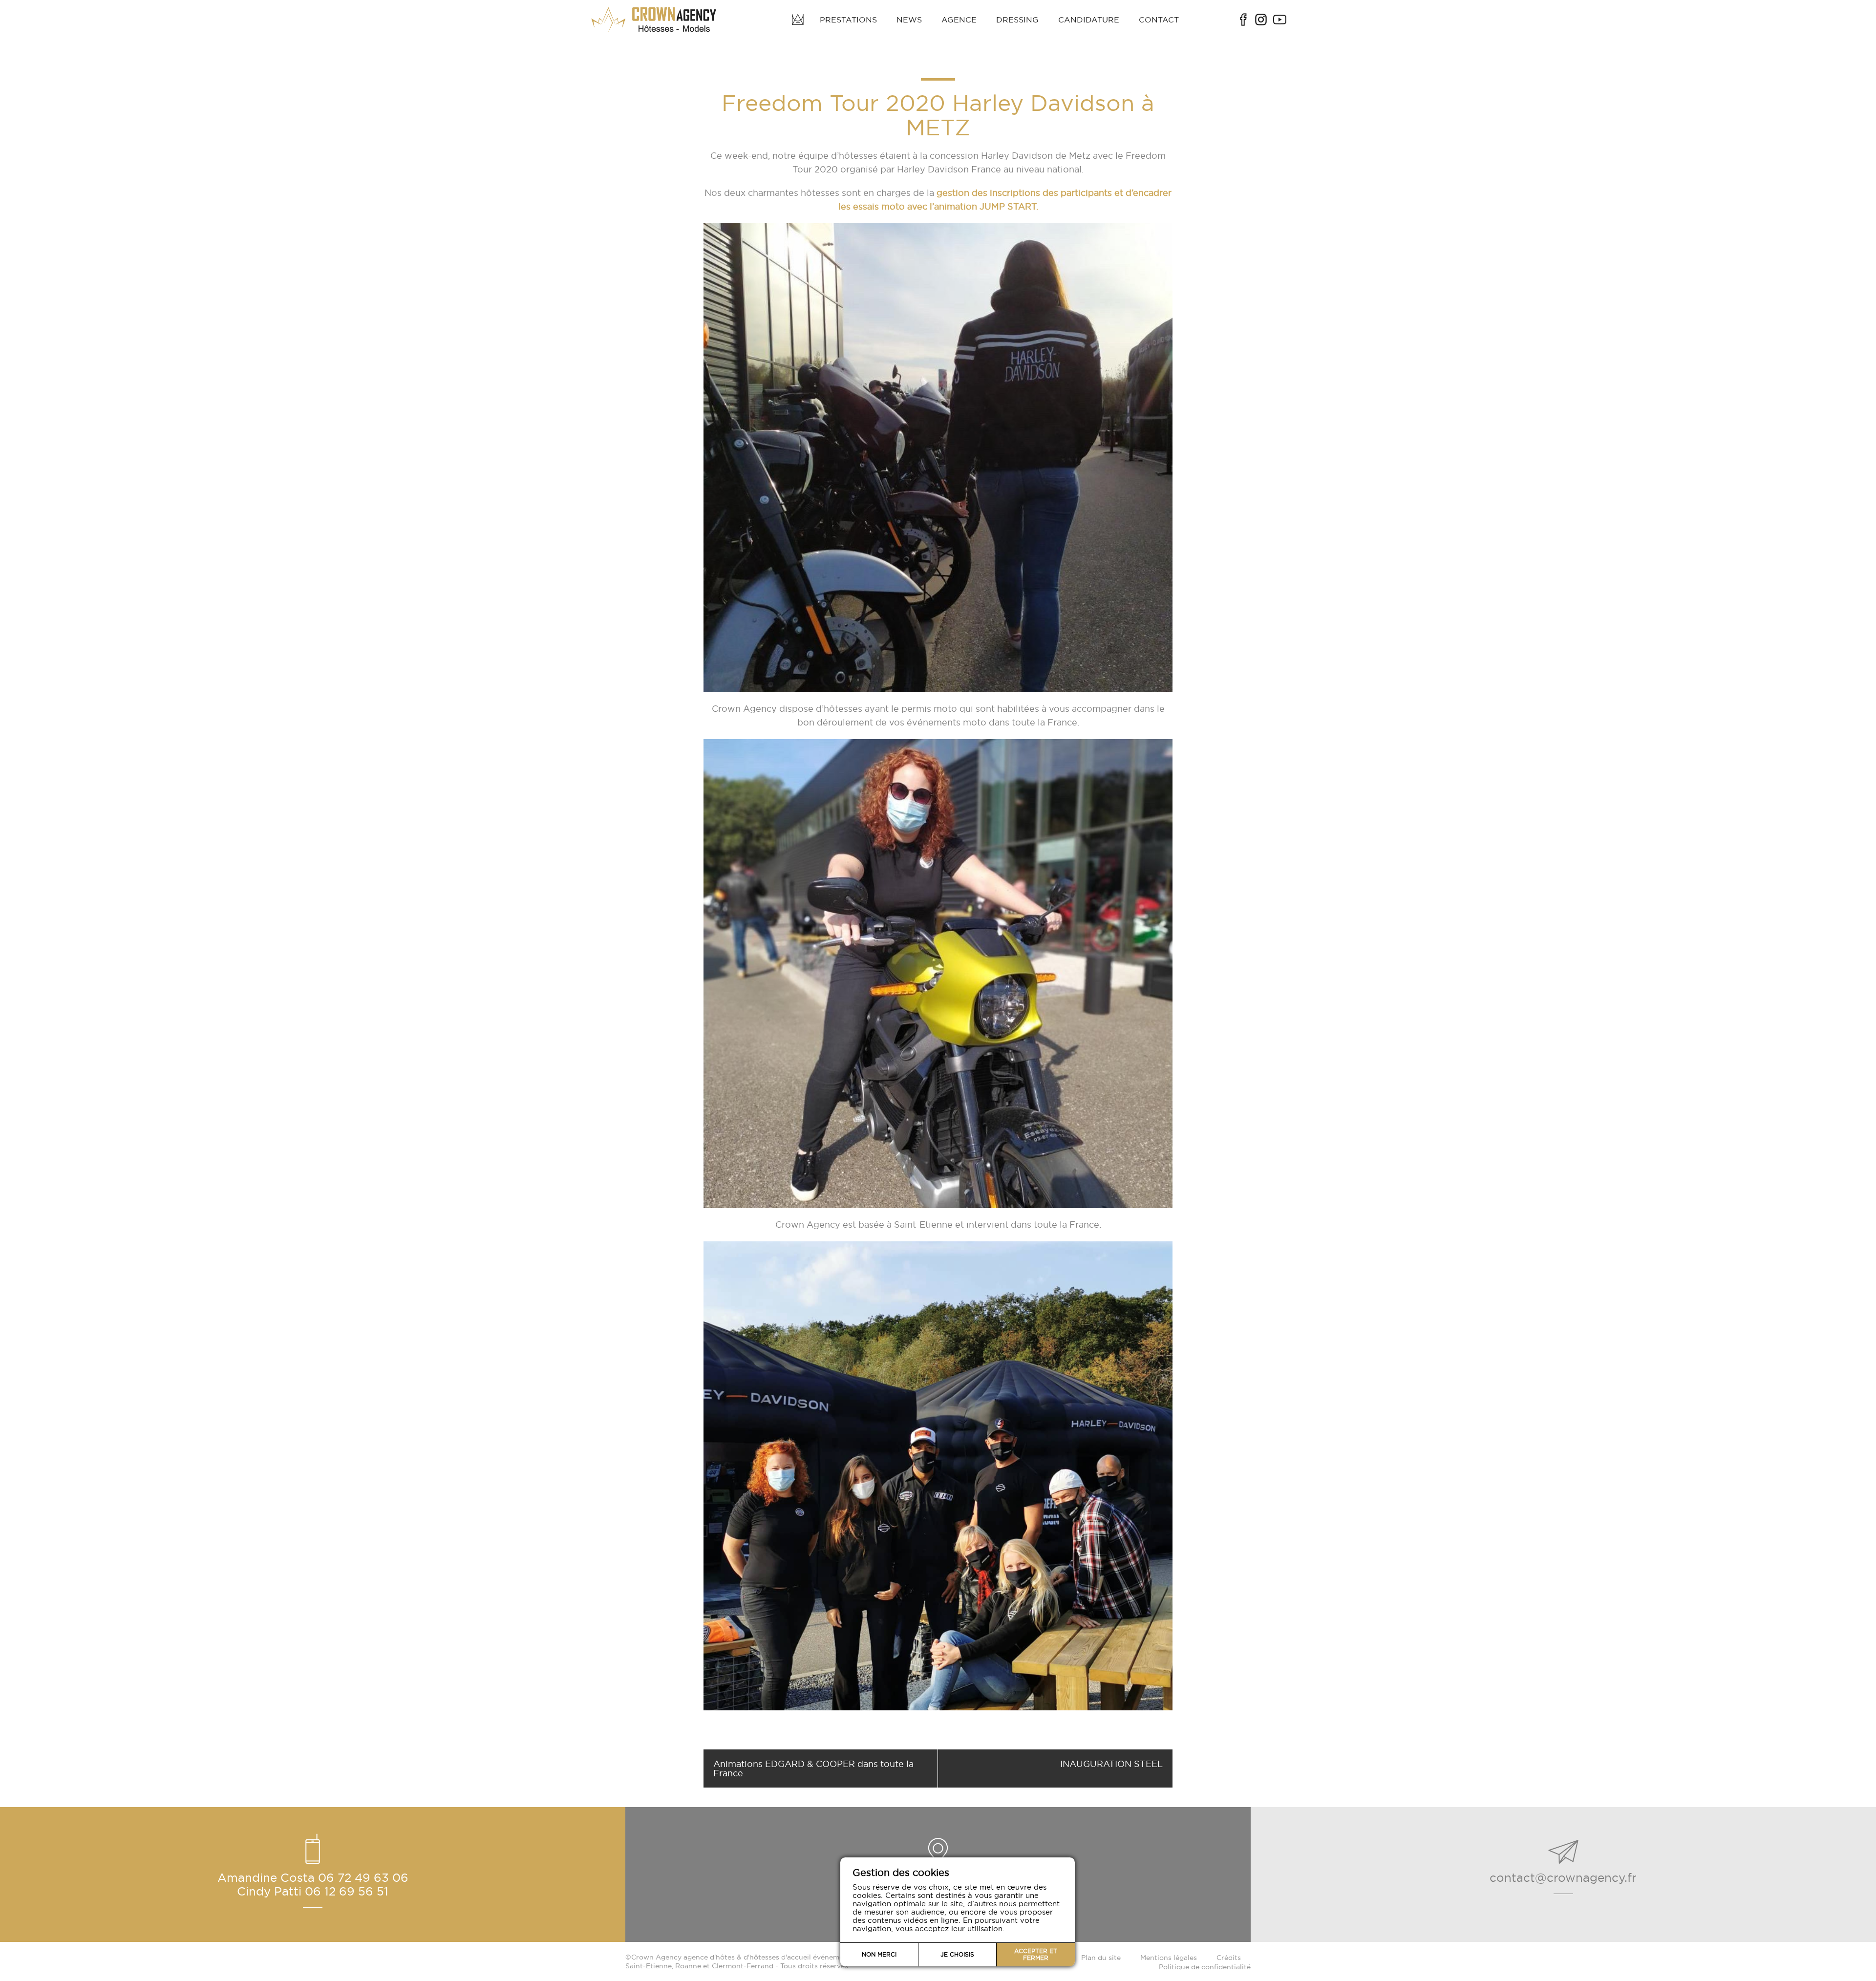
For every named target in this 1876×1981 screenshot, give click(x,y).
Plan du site (1101, 1958)
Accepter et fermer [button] (1036, 1954)
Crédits (1229, 1958)
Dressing (1017, 20)
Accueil (798, 20)
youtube (1280, 20)
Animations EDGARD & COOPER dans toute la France (813, 1768)
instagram (1261, 20)
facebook (1243, 20)
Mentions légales (1169, 1958)
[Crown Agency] (655, 20)
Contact (1159, 20)
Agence (959, 20)
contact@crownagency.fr (1563, 1877)
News (909, 20)
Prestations (848, 20)
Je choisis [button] (957, 1954)
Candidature (1089, 20)
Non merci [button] (879, 1954)
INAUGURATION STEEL (1111, 1764)
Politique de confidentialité (1205, 1967)
